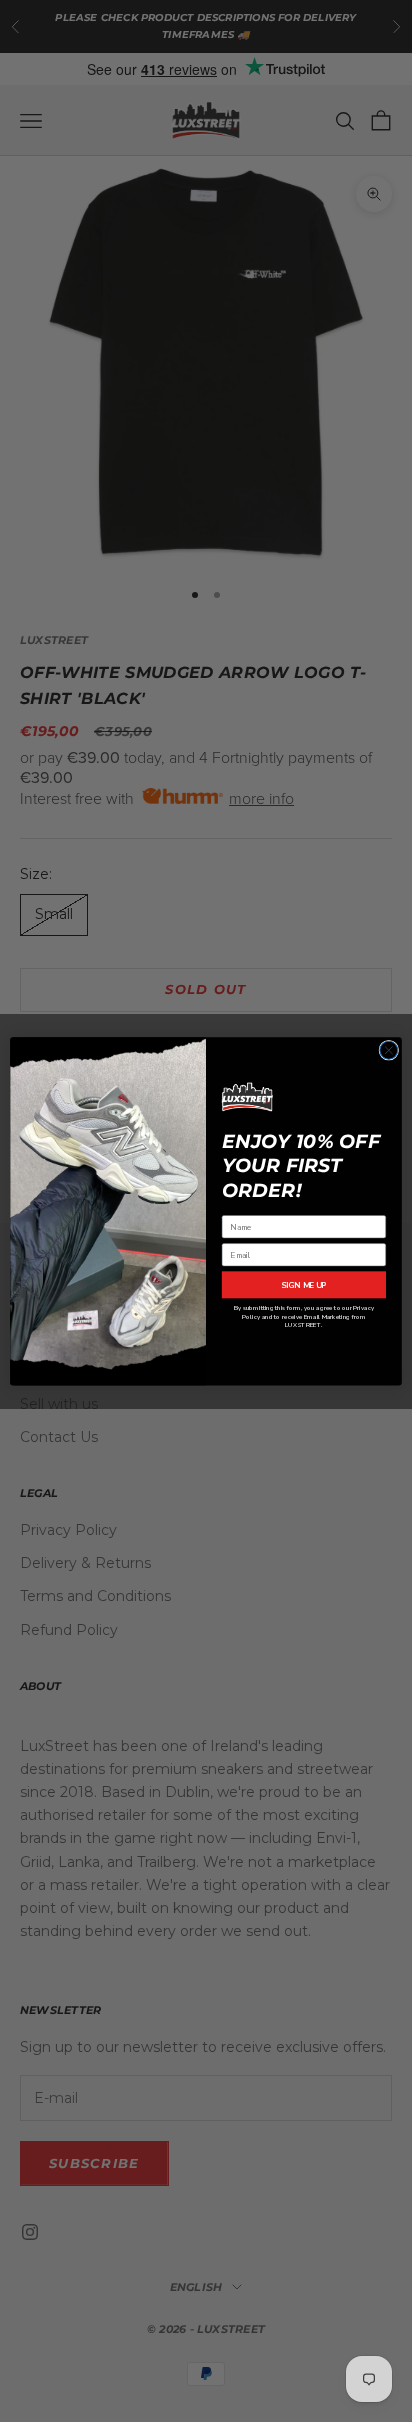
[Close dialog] (389, 1050)
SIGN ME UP (304, 1284)
